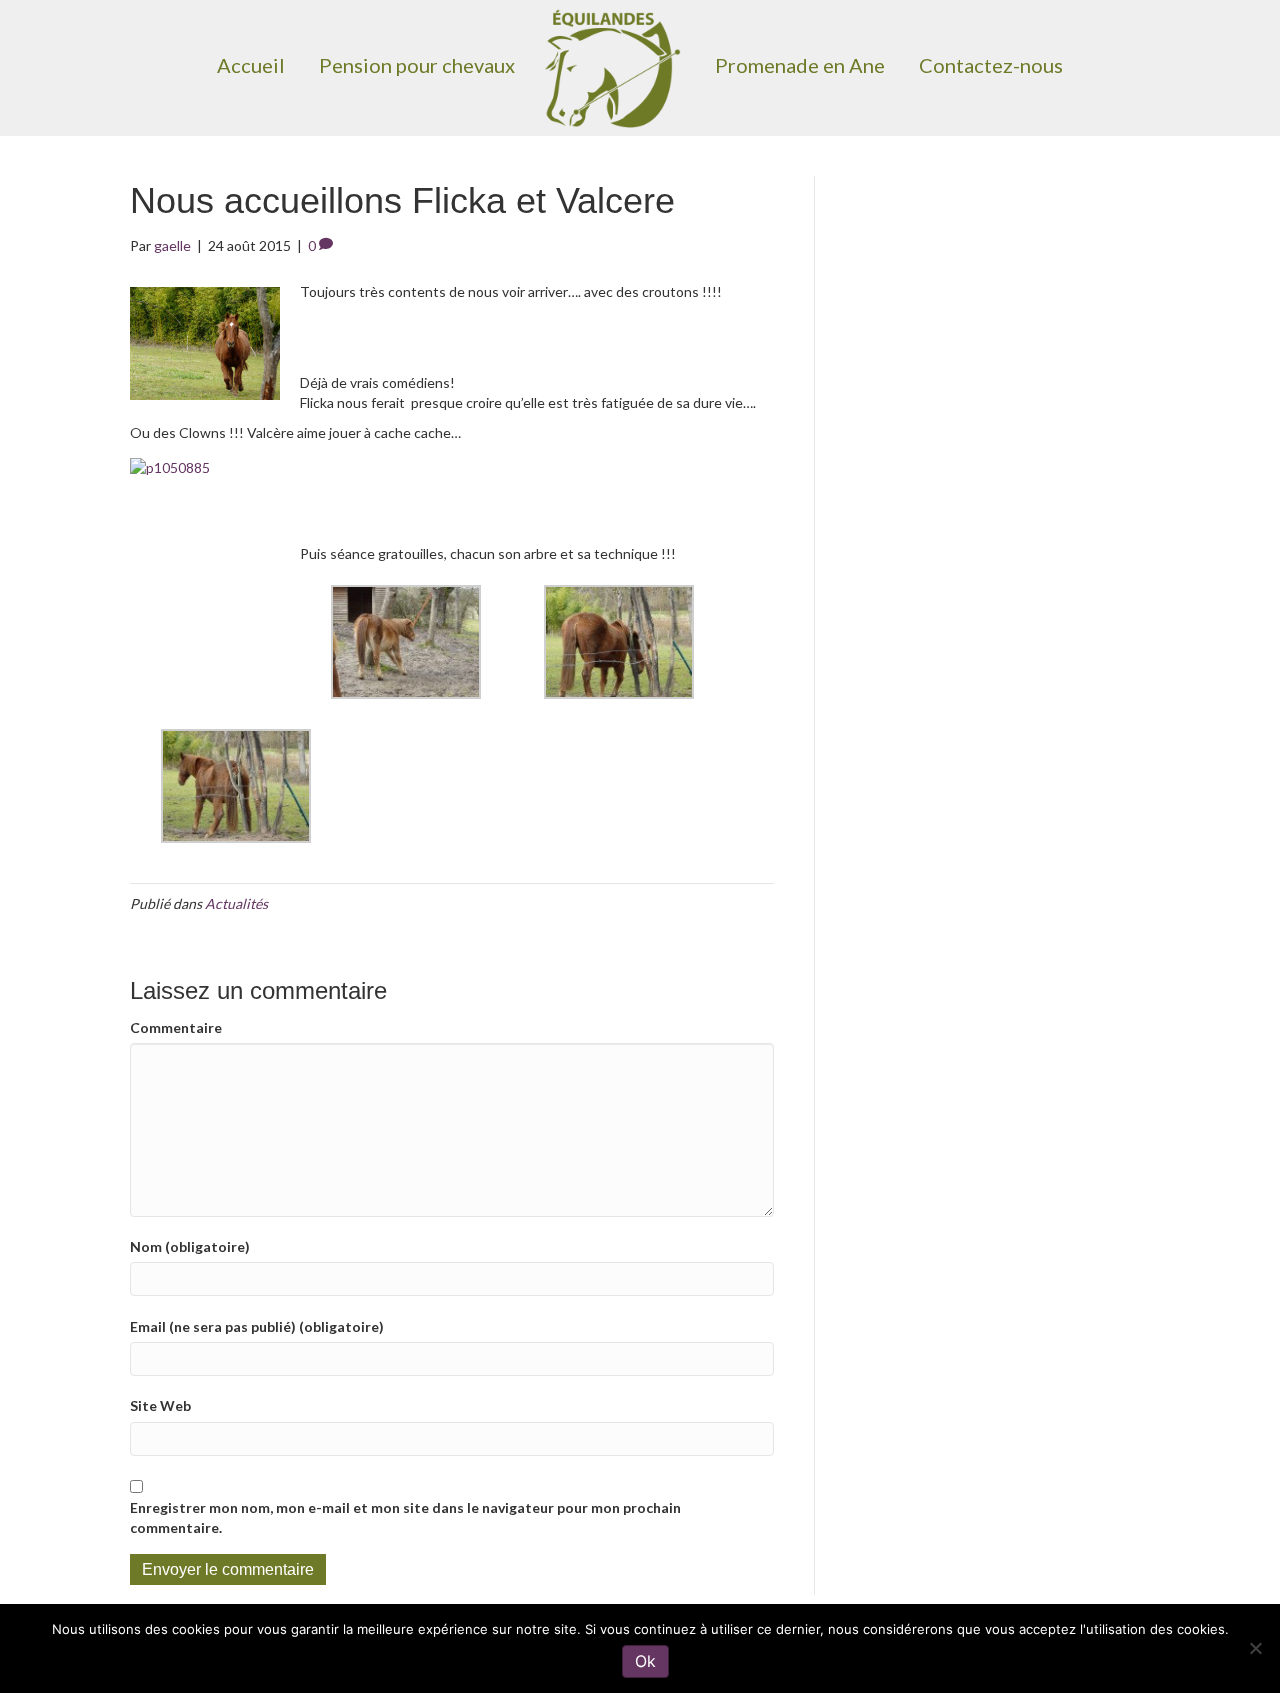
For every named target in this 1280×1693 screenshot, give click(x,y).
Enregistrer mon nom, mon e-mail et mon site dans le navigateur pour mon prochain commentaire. (405, 1517)
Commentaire (176, 1027)
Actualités (236, 903)
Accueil (251, 65)
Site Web (160, 1405)
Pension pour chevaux (417, 65)
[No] (1255, 1648)
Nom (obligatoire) (190, 1246)
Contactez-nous (991, 65)
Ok (645, 1661)
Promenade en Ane (800, 65)
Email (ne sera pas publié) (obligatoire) (257, 1326)
